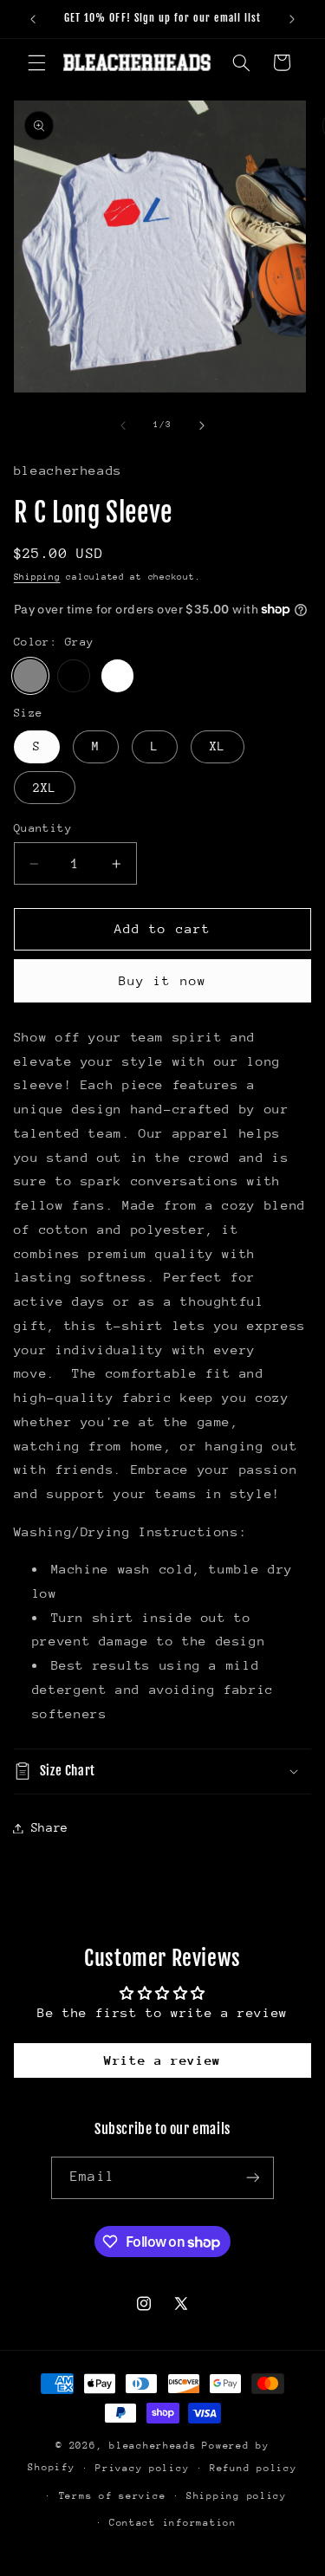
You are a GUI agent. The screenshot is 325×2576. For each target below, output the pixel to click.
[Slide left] (123, 425)
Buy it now (162, 980)
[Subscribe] (252, 2178)
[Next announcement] (292, 19)
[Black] (74, 676)
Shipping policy (237, 2496)
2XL (45, 788)
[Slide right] (202, 425)
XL (218, 746)
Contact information (173, 2523)
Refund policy (253, 2468)
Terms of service (113, 2496)
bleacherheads (153, 2446)
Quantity (43, 828)
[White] (118, 676)
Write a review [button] (162, 2060)
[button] (36, 62)
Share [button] (50, 1827)
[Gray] (30, 676)
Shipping (37, 577)
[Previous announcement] (33, 19)
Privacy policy (142, 2468)
